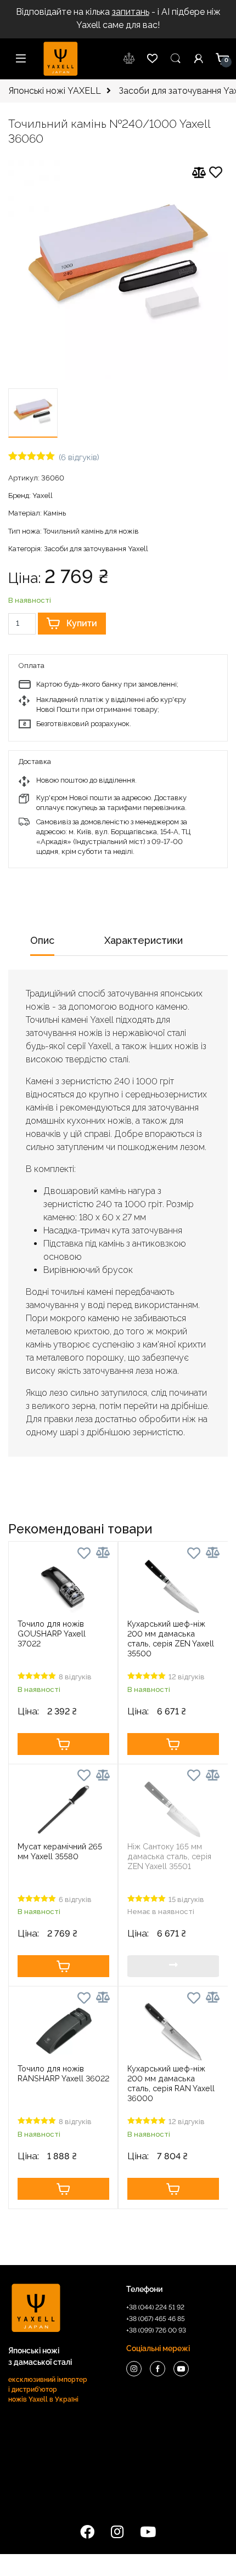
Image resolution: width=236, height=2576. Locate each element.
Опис (42, 940)
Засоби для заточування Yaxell (96, 549)
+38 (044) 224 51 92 (155, 2307)
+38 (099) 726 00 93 (156, 2330)
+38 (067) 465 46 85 (156, 2319)
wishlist (130, 59)
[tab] (42, 944)
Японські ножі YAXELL (55, 91)
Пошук (176, 59)
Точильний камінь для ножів (91, 531)
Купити (82, 623)
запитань (131, 12)
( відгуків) (79, 457)
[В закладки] (216, 174)
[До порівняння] (199, 173)
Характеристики (144, 940)
